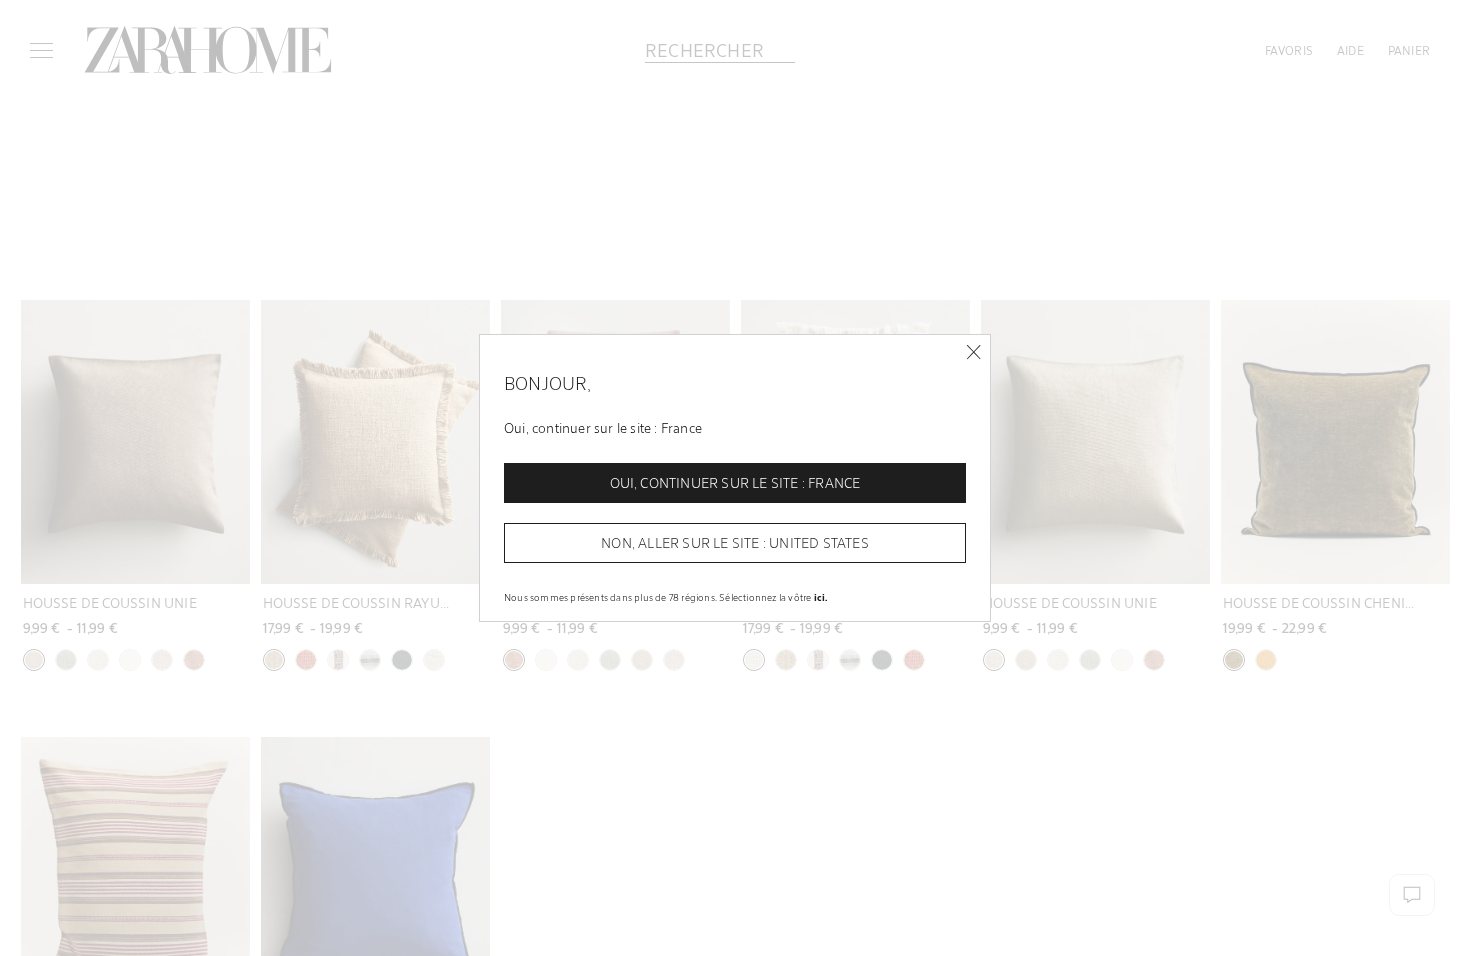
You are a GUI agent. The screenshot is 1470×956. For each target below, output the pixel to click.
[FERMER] (973, 352)
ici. (821, 597)
